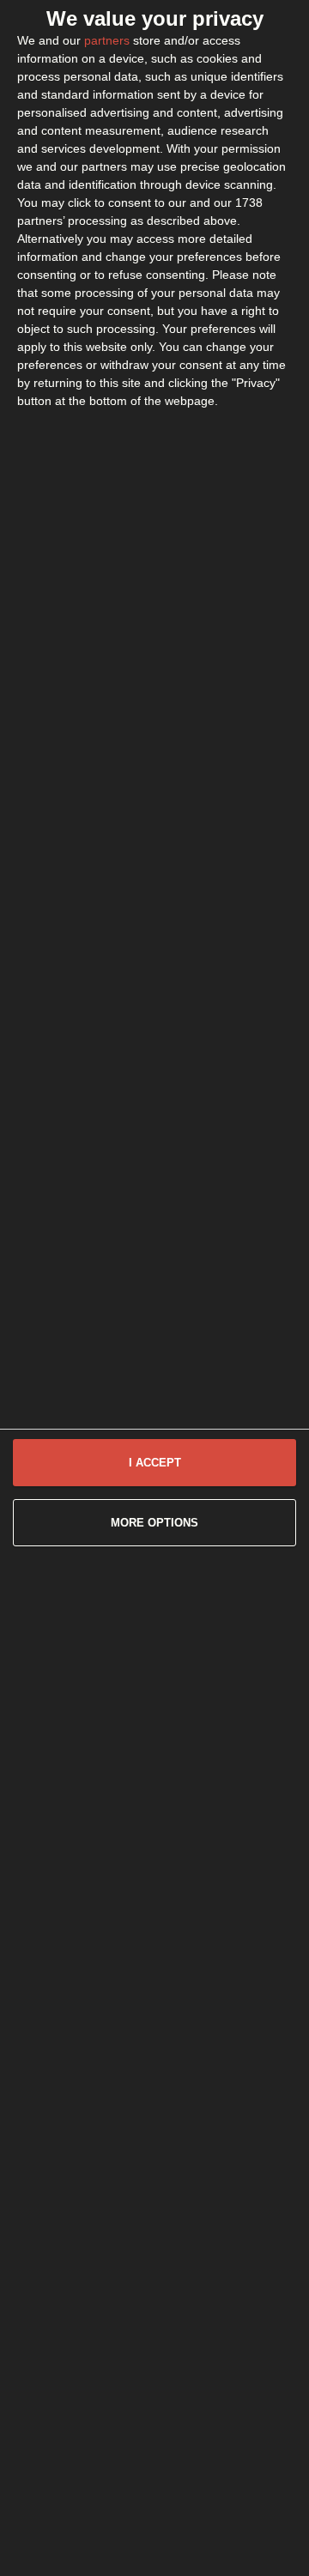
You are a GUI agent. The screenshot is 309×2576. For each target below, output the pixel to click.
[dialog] (154, 1288)
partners (107, 40)
